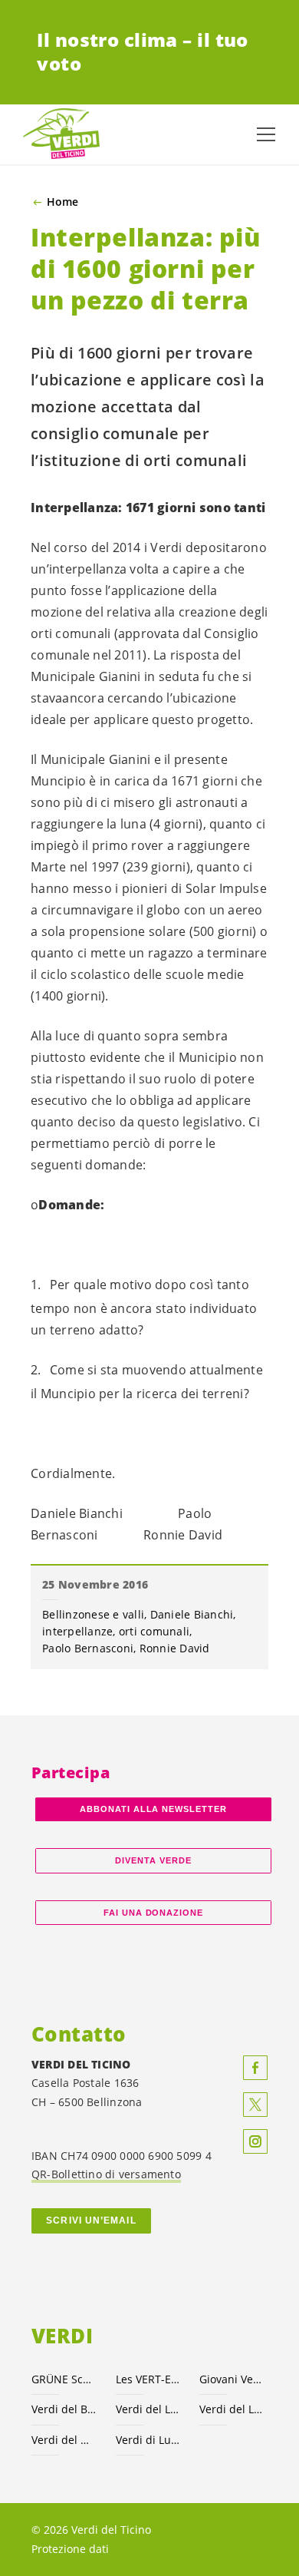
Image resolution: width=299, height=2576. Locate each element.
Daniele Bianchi (192, 1614)
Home (62, 202)
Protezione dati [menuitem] (70, 2549)
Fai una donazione (154, 1913)
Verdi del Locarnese (149, 2409)
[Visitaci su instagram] (255, 2141)
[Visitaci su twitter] (255, 2105)
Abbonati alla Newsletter (153, 1809)
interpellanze (77, 1631)
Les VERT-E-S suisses (149, 2379)
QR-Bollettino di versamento (106, 2174)
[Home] (61, 134)
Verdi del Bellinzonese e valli (64, 2409)
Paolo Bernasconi (88, 1648)
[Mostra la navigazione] (266, 134)
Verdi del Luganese (232, 2409)
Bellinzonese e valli (93, 1614)
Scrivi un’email (91, 2221)
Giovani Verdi (232, 2379)
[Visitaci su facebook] (255, 2068)
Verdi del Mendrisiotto (64, 2440)
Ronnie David (175, 1648)
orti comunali (154, 1631)
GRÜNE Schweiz (64, 2379)
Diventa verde (153, 1860)
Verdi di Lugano (149, 2440)
